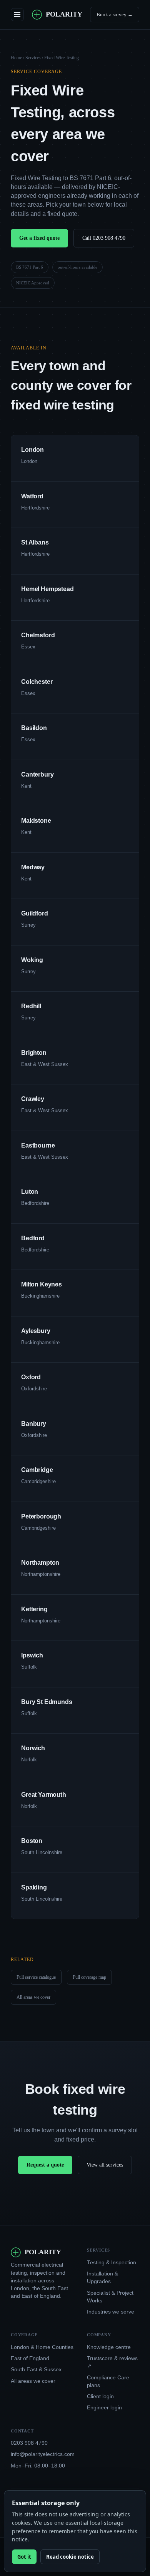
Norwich (33, 1748)
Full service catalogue (36, 1977)
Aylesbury (36, 1331)
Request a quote (45, 2165)
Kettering (34, 1609)
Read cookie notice (70, 2557)
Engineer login (104, 2408)
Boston (32, 1841)
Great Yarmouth (44, 1795)
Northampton (40, 1563)
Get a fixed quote (39, 238)
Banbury (34, 1424)
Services (33, 58)
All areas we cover (33, 1997)
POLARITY (64, 14)
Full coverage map (89, 1977)
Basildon (34, 728)
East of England (30, 2358)
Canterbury (37, 774)
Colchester (37, 682)
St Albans (35, 542)
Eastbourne (38, 1145)
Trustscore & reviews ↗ (112, 2362)
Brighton (34, 1053)
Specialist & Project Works (110, 2297)
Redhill (31, 1006)
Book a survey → (115, 14)
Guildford (35, 913)
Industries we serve (111, 2312)
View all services (105, 2165)
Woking (32, 960)
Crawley (33, 1099)
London (32, 450)
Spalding (34, 1887)
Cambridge (37, 1470)
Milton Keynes (42, 1284)
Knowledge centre (109, 2347)
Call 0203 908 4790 (104, 238)
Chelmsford (38, 635)
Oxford (31, 1377)
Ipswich (32, 1655)
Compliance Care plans (108, 2381)
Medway (33, 867)
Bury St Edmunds (47, 1702)
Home (16, 58)
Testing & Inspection (112, 2263)
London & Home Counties (42, 2347)
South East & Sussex (36, 2370)
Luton (30, 1192)
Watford (32, 496)
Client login (100, 2396)
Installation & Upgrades (102, 2278)
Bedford (33, 1238)
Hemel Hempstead (47, 589)
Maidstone (36, 821)
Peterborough (41, 1516)
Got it (24, 2557)
